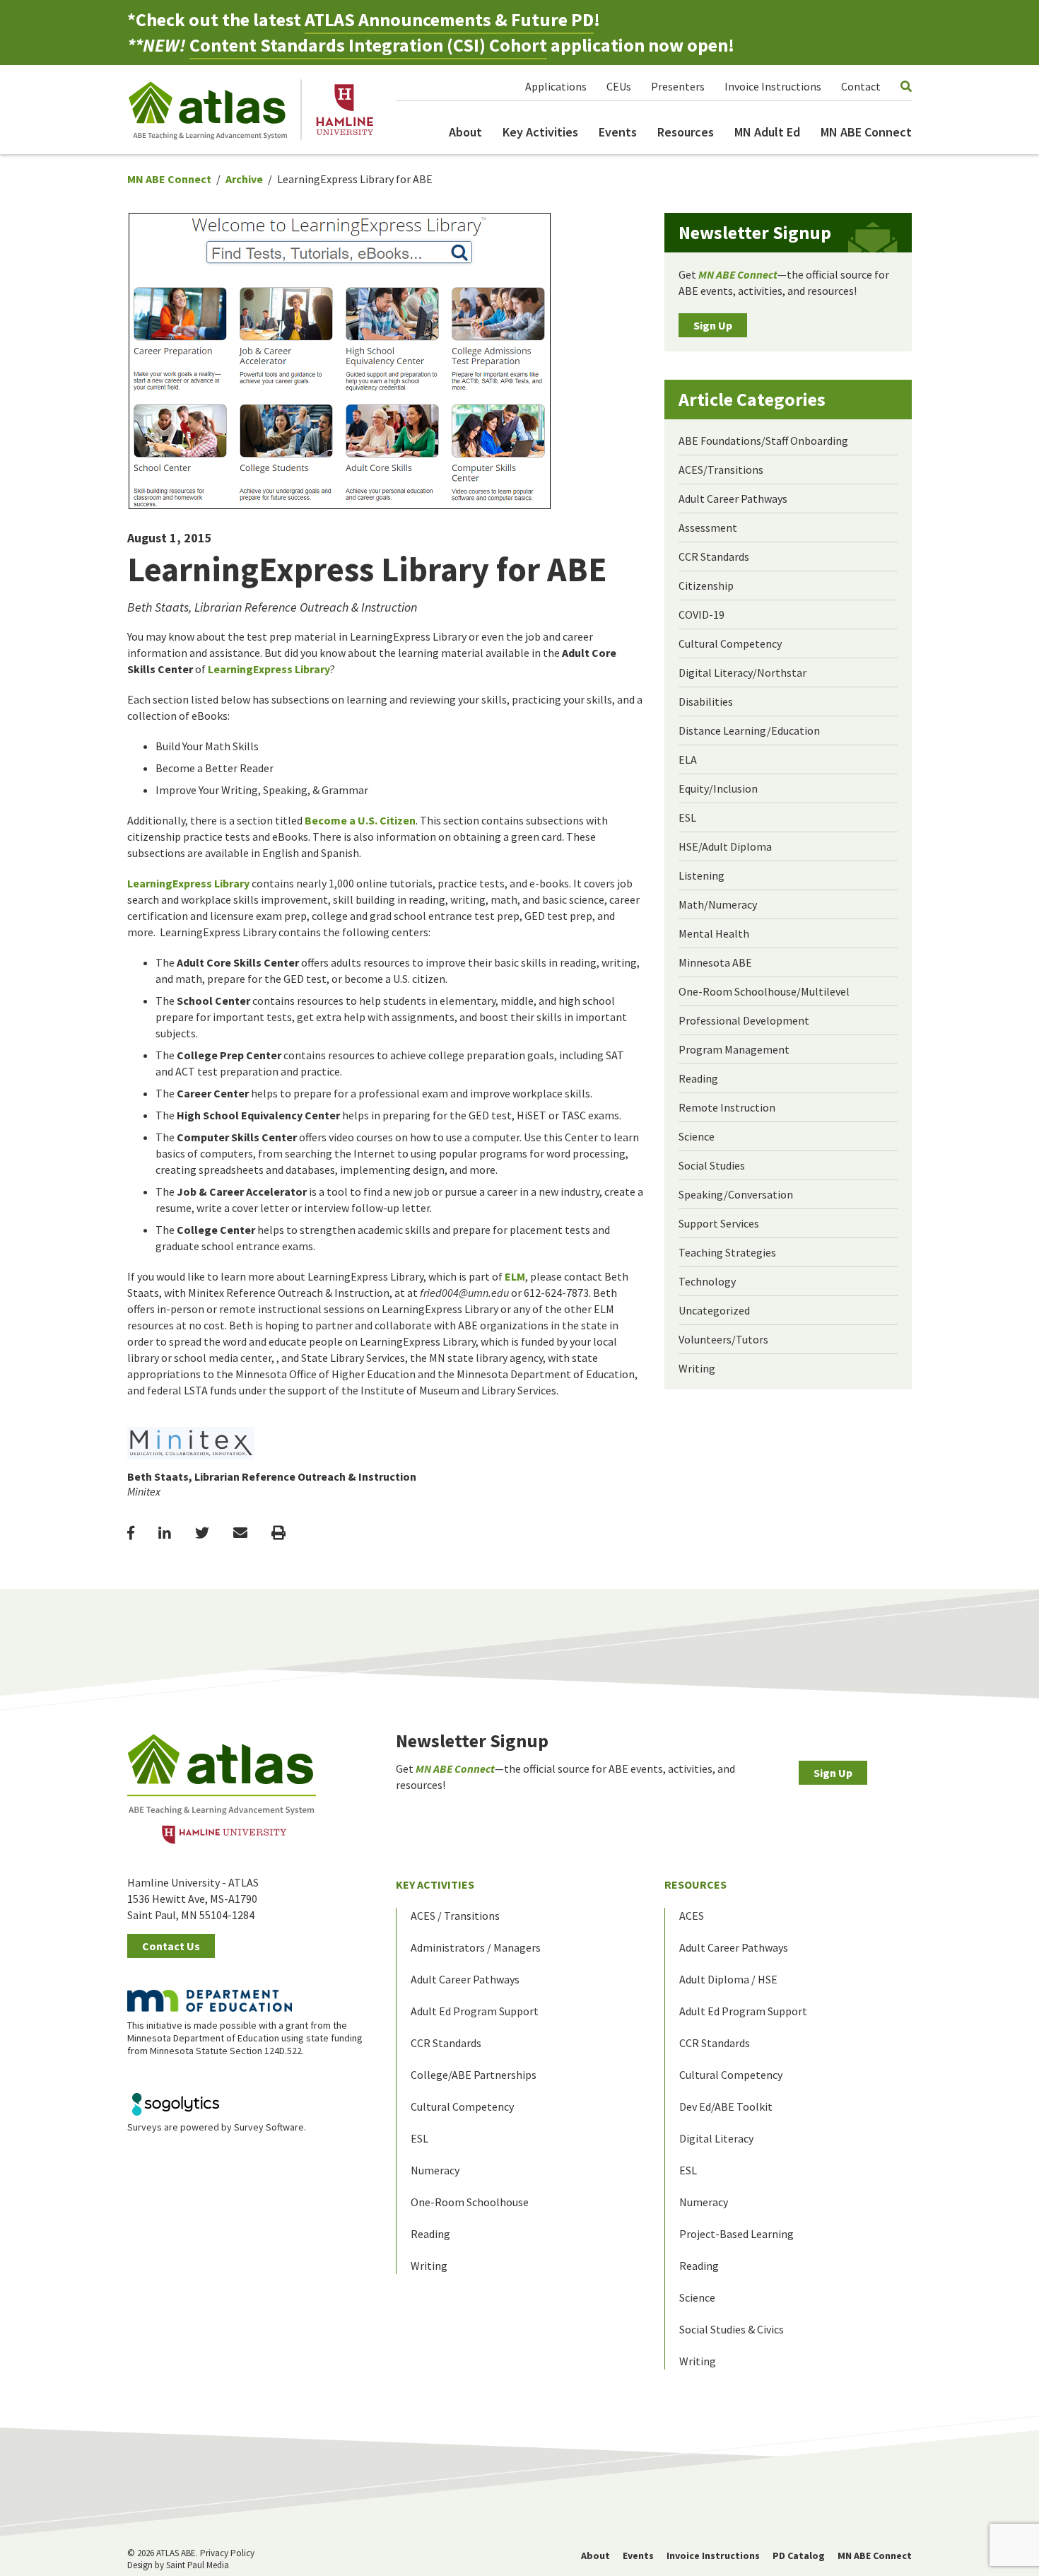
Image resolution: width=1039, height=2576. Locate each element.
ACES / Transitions (455, 1916)
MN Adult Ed (767, 132)
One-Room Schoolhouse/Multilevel (764, 991)
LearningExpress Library (269, 669)
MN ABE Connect (866, 132)
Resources (686, 132)
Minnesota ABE (715, 962)
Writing (697, 1368)
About (465, 132)
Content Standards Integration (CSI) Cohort (368, 45)
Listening (702, 875)
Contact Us (171, 1946)
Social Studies (712, 1165)
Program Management (734, 1049)
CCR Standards (714, 556)
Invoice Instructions (773, 86)
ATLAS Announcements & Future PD (449, 19)
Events (618, 132)
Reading (698, 1078)
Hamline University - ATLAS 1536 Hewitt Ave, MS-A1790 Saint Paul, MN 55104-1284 (193, 1899)
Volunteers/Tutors (723, 1339)
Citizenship (706, 585)
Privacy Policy (227, 2553)
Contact (861, 86)
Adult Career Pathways (733, 499)
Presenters (678, 86)
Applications (556, 86)
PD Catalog (799, 2555)
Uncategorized (714, 1310)
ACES (692, 1916)
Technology (707, 1281)
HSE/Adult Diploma (725, 846)
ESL (687, 817)
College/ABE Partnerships (474, 2075)
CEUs (619, 86)
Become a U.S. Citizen (360, 820)
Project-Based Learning (736, 2234)
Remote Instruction (727, 1107)
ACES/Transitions (721, 470)
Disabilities (706, 701)
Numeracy (435, 2170)
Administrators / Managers (476, 1947)
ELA (688, 759)
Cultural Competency (730, 643)
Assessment (708, 528)
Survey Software (269, 2127)
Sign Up (713, 325)
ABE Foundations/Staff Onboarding (763, 441)
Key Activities (540, 132)
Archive (244, 179)
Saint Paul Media (198, 2565)
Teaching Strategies (727, 1252)
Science (697, 1136)
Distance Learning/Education (749, 730)
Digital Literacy (716, 2138)
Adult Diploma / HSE (728, 1979)
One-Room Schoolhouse (470, 2202)
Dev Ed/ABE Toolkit (726, 2106)
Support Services (719, 1223)
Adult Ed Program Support (475, 2011)
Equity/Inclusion (718, 788)
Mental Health (714, 933)
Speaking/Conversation (736, 1194)
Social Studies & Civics (732, 2329)
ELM (515, 1276)
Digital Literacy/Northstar (742, 672)
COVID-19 (702, 614)
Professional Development (744, 1020)
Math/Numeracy (718, 904)
